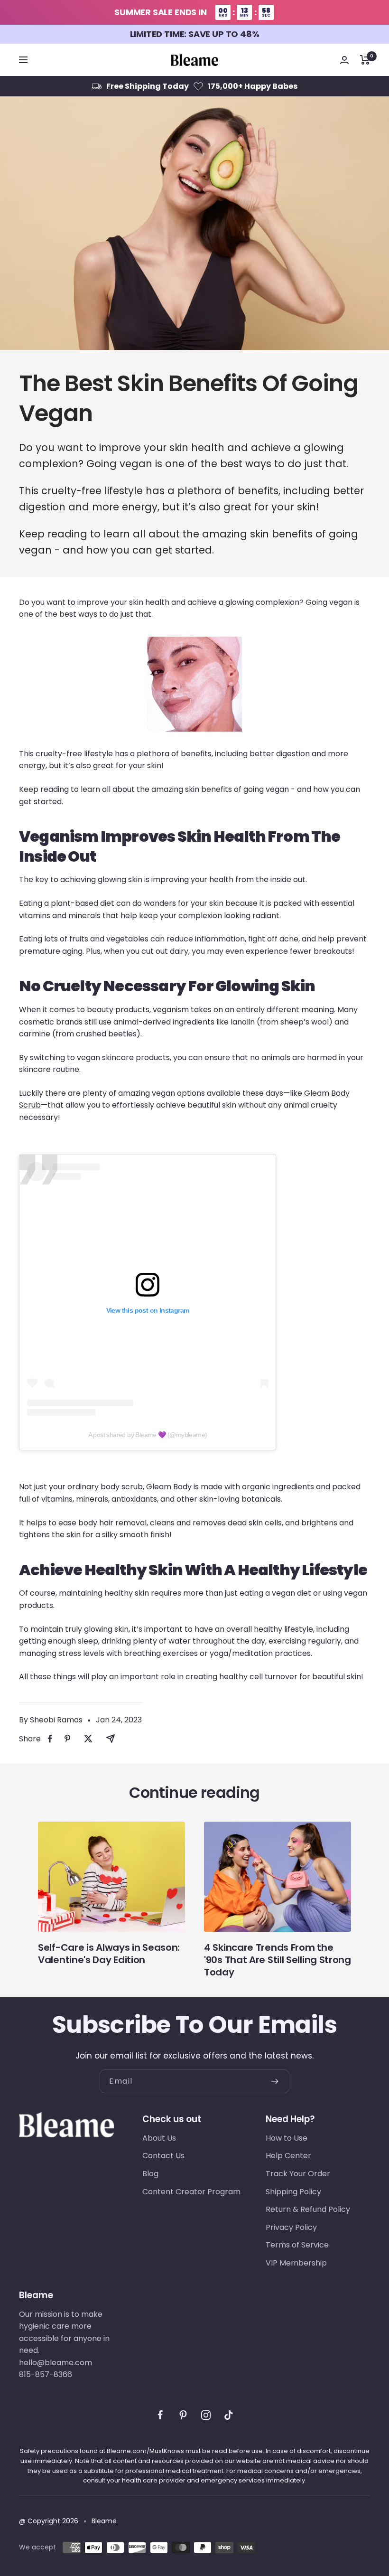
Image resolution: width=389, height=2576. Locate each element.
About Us (159, 2138)
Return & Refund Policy (308, 2209)
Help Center (288, 2156)
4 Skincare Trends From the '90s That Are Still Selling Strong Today (278, 1960)
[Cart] (365, 60)
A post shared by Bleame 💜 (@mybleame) (148, 1435)
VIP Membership (296, 2263)
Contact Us (163, 2156)
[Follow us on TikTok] (229, 2415)
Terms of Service (297, 2245)
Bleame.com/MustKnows (145, 2451)
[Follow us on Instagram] (206, 2415)
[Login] (344, 60)
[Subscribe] (280, 2081)
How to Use (287, 2138)
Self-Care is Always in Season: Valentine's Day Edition (109, 1954)
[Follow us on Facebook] (160, 2415)
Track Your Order (298, 2174)
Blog (150, 2174)
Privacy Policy (291, 2227)
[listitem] (50, 1739)
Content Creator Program (191, 2192)
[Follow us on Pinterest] (183, 2415)
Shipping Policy (293, 2192)
